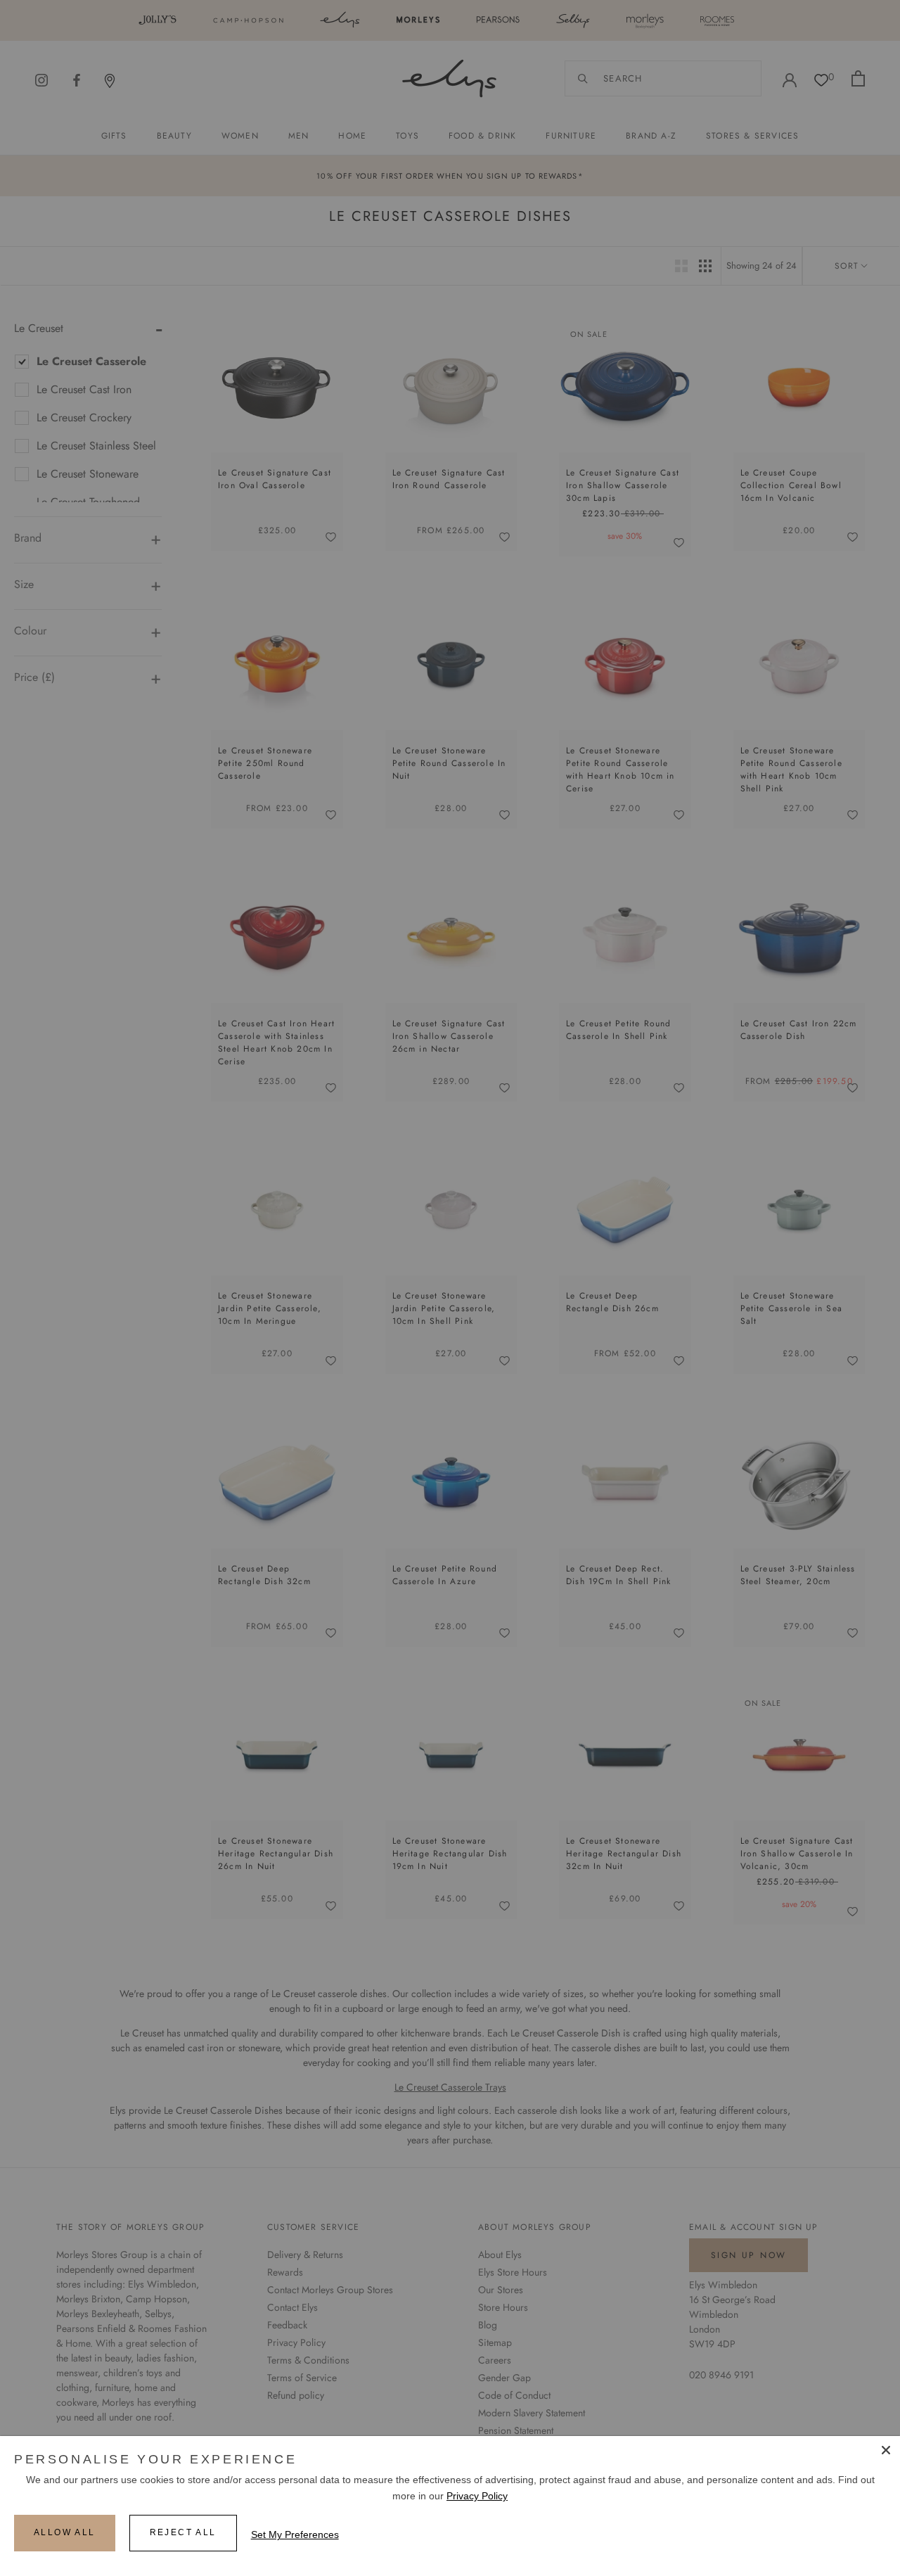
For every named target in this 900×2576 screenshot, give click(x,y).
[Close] (886, 2450)
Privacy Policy (477, 2496)
